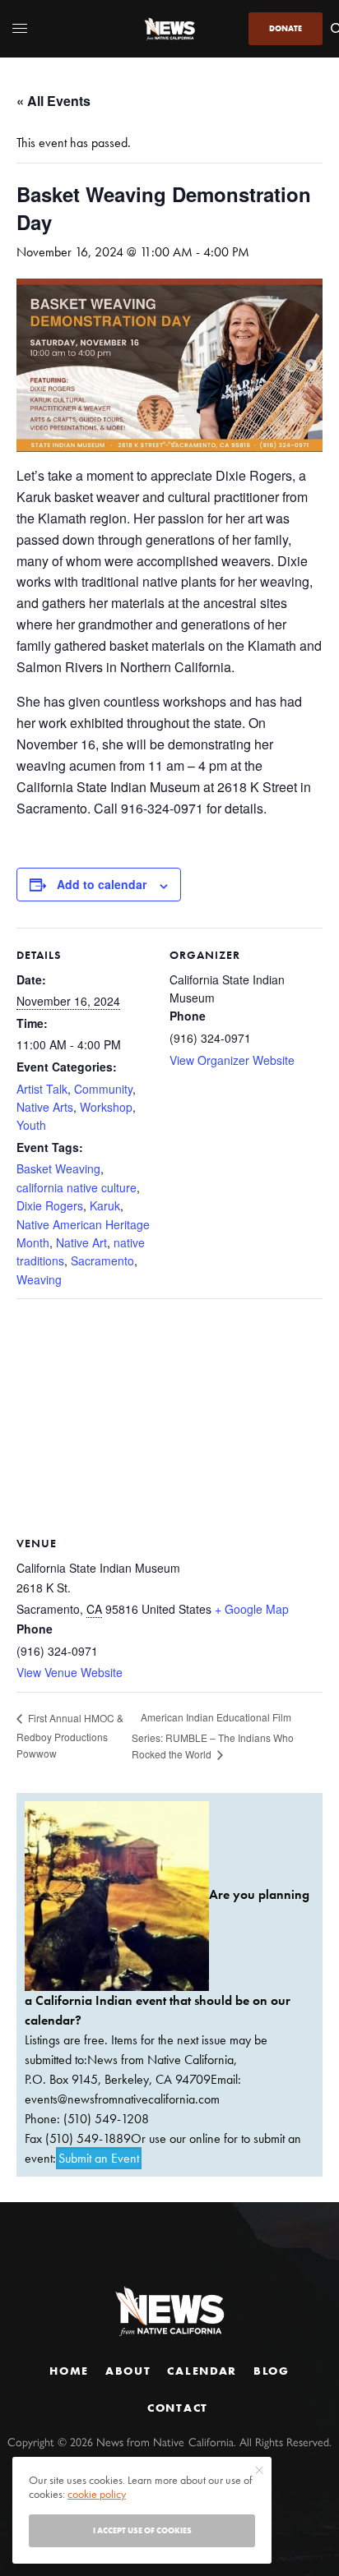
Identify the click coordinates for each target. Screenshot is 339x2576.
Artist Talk (42, 1089)
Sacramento (102, 1260)
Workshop (106, 1107)
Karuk (105, 1205)
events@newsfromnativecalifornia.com (122, 2099)
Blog (272, 2371)
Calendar (202, 2371)
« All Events (53, 101)
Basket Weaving (58, 1168)
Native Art (81, 1242)
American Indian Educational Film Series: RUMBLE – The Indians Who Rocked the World (213, 1735)
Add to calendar (102, 884)
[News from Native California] (169, 29)
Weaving (39, 1279)
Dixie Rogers (50, 1205)
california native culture (77, 1187)
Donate (286, 28)
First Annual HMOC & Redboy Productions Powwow (70, 1735)
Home (69, 2371)
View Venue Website (70, 1672)
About (128, 2371)
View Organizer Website (232, 1060)
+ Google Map (252, 1609)
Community (103, 1089)
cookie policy (97, 2494)
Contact (178, 2408)
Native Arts (45, 1107)
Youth (31, 1125)
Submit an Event (99, 2158)
